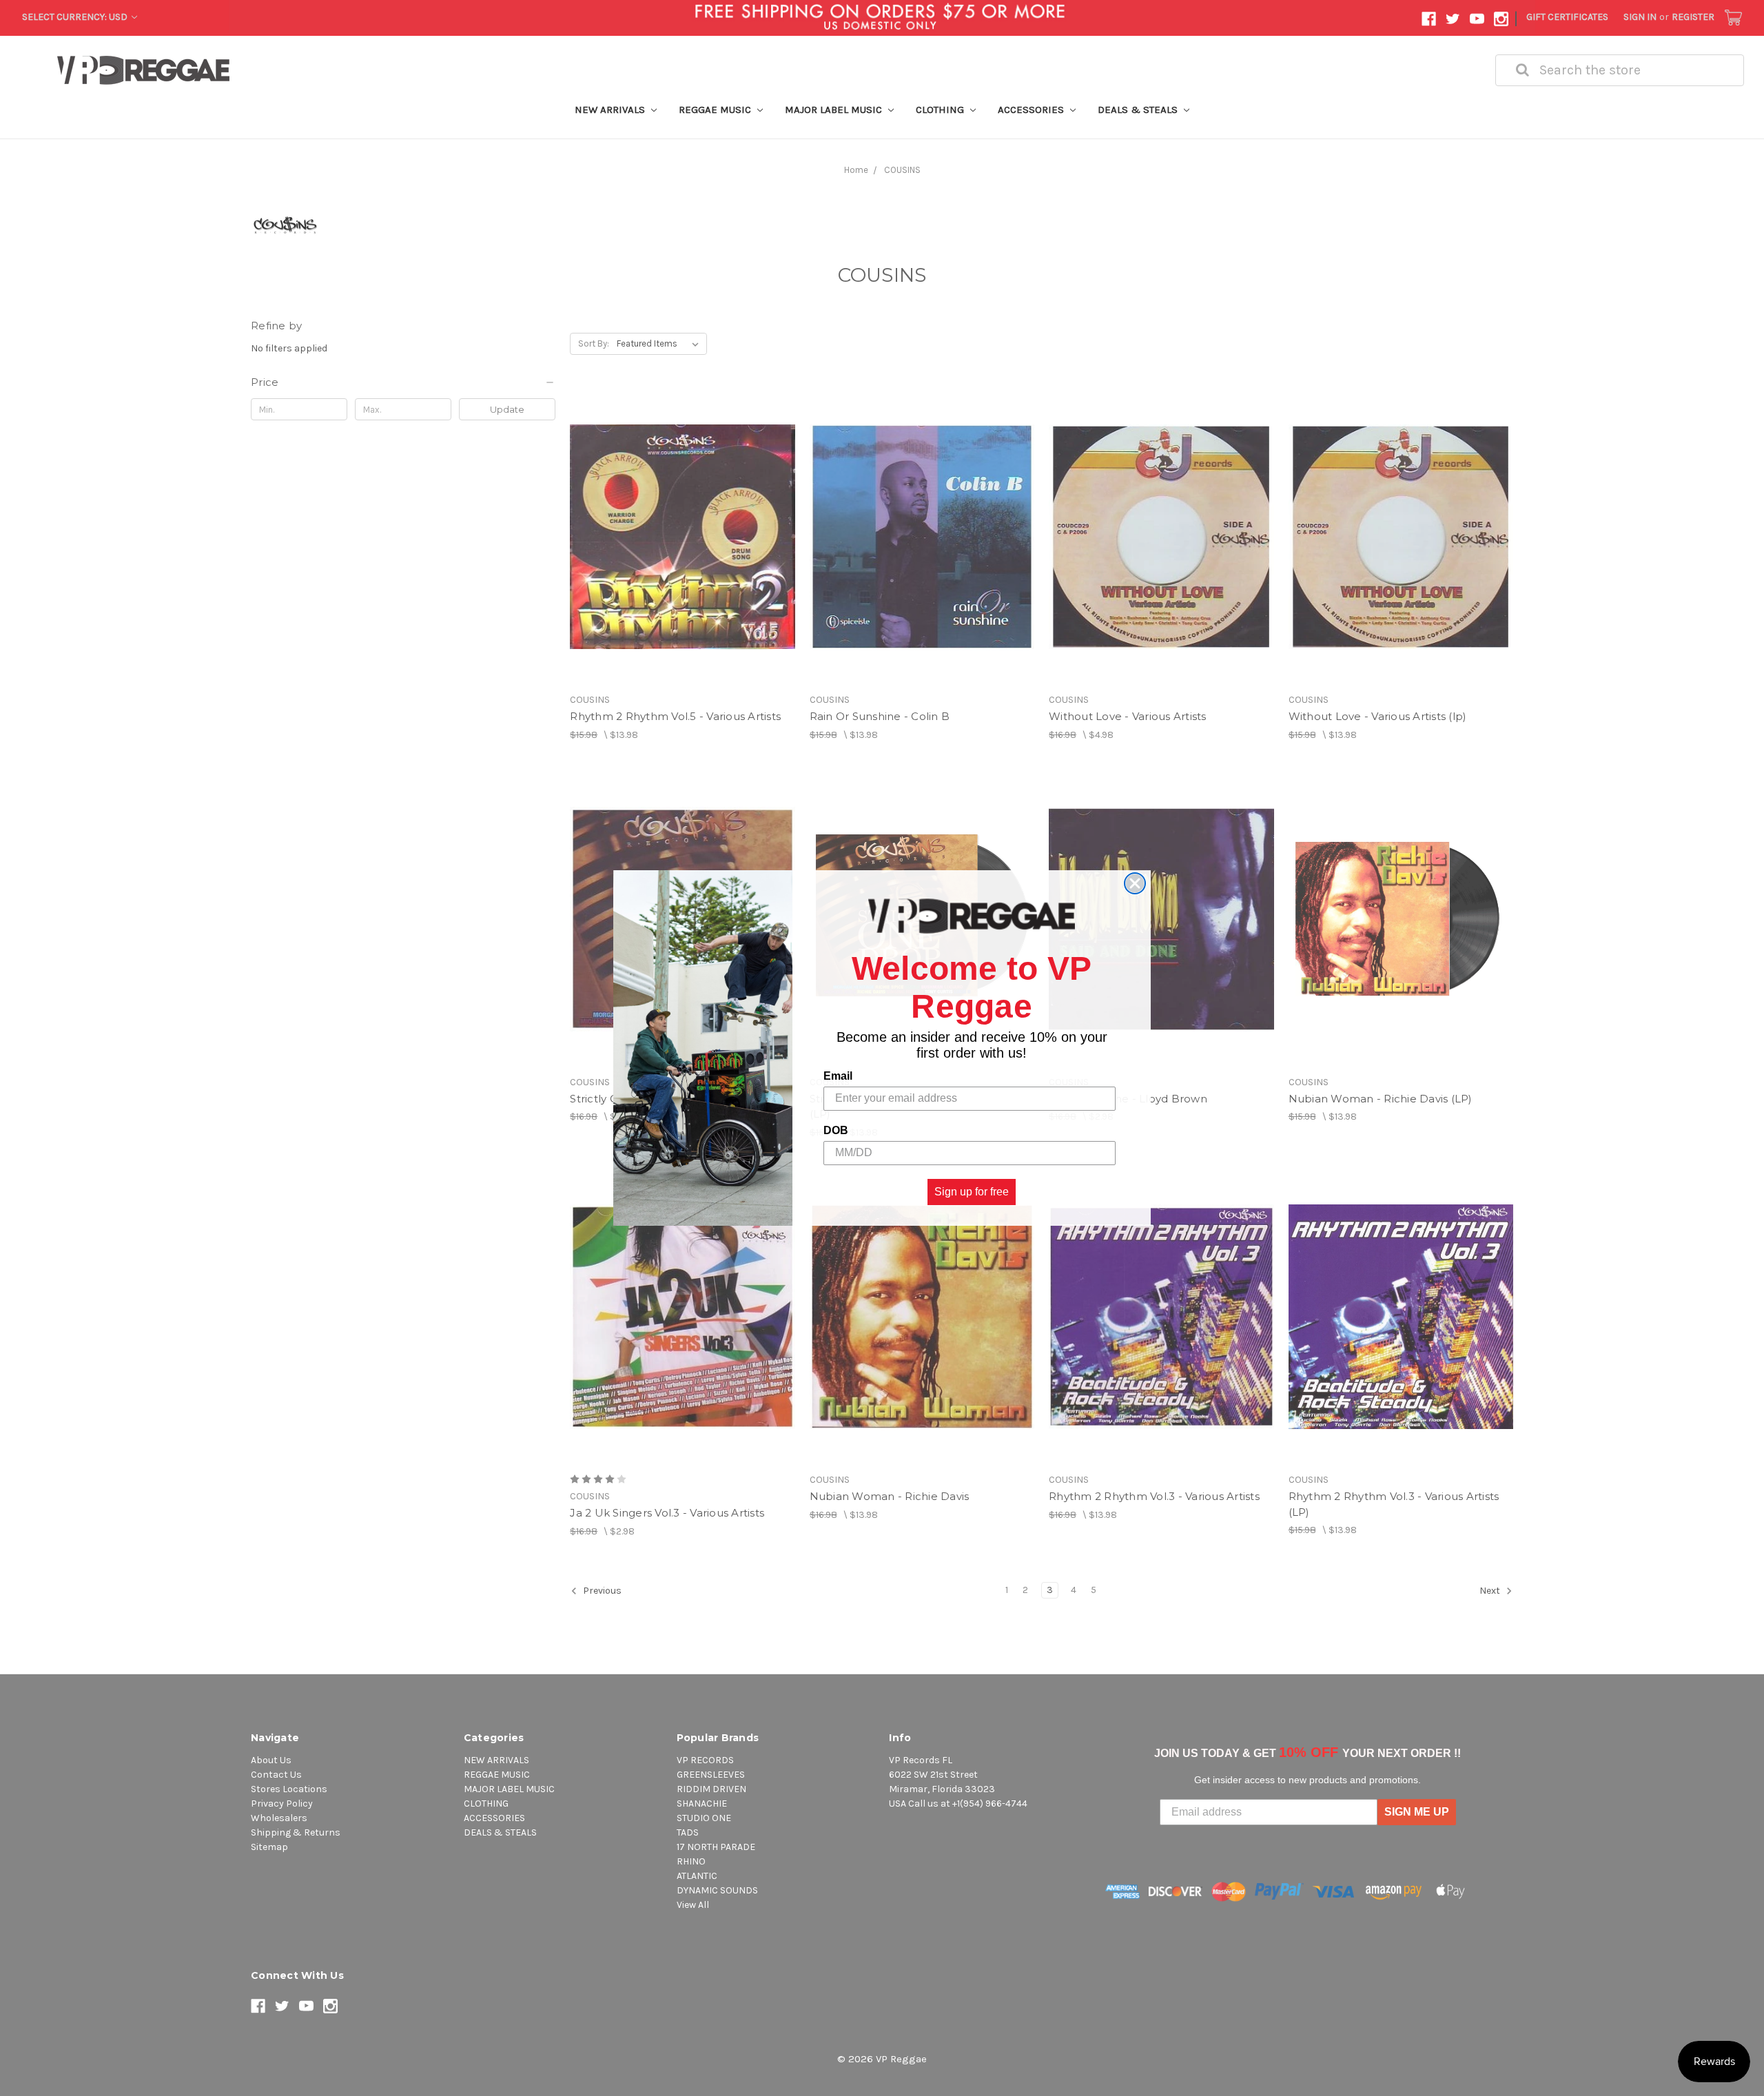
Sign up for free (972, 1192)
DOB (836, 1130)
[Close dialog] (1135, 883)
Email (838, 1076)
